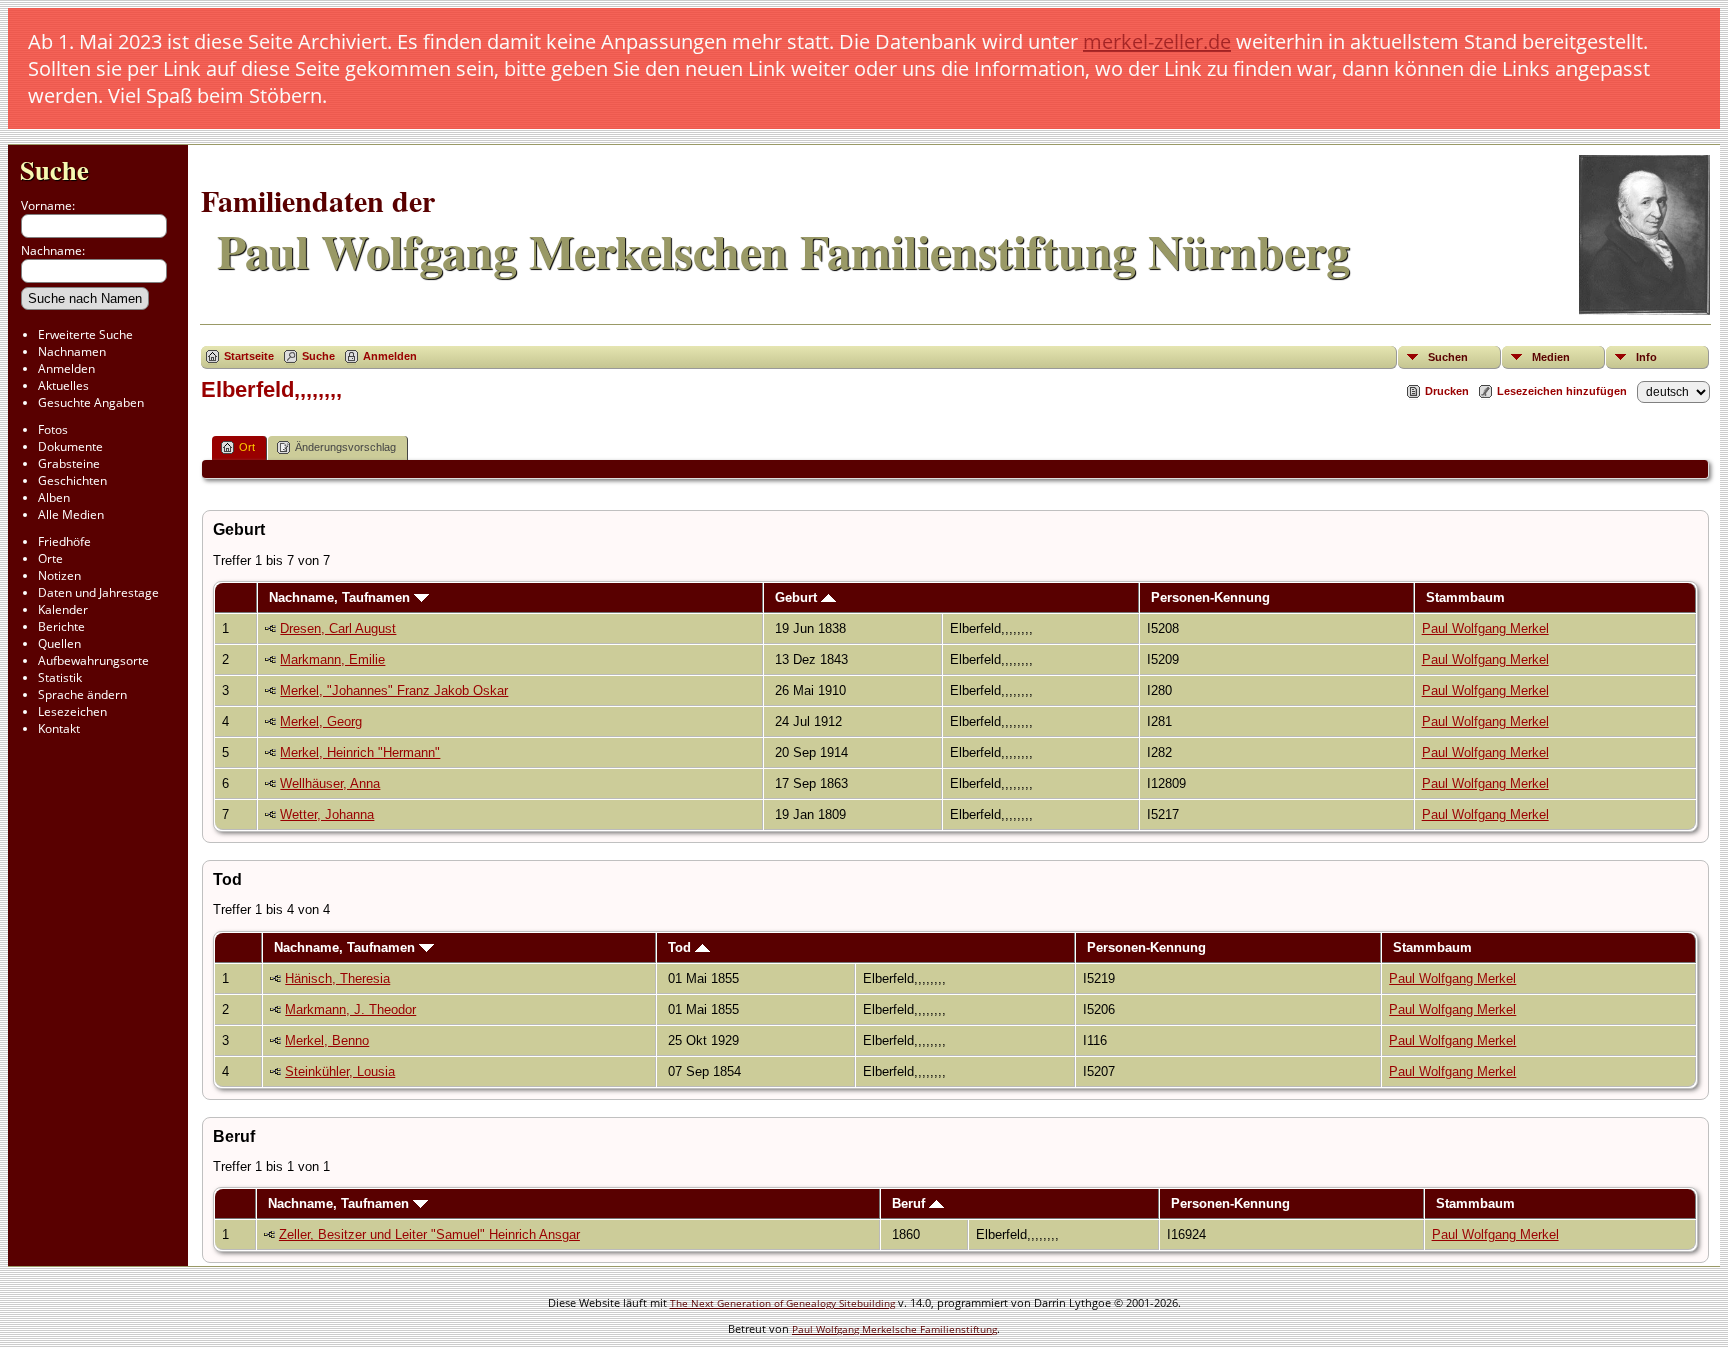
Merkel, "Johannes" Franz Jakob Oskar (394, 690)
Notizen (59, 575)
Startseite (249, 356)
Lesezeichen (72, 711)
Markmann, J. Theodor (350, 1009)
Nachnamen (72, 351)
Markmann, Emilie (332, 659)
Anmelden (66, 368)
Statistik (60, 677)
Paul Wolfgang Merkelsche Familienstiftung (894, 1329)
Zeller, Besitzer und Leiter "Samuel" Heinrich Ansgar (429, 1234)
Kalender (63, 609)
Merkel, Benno (327, 1040)
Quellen (59, 643)
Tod (681, 947)
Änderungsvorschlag (345, 447)
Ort (247, 447)
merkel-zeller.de (1157, 41)
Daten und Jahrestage (98, 592)
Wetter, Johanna (327, 814)
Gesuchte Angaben (91, 402)
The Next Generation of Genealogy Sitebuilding (782, 1303)
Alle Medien (71, 514)
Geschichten (72, 480)
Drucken (1447, 391)
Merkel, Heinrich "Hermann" (360, 752)
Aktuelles (63, 385)
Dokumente (70, 446)
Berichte (61, 626)
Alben (54, 497)
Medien (1551, 357)
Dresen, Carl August (338, 628)
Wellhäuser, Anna (330, 783)
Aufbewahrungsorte (93, 660)
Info (1646, 357)
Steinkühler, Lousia (340, 1071)
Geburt (798, 597)
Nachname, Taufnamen (341, 597)
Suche (54, 169)
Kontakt (59, 728)
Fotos (53, 429)
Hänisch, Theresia (337, 978)
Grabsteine (69, 463)
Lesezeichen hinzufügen (1562, 391)
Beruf (910, 1203)
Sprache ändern (82, 694)
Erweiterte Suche (85, 334)
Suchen (1448, 357)
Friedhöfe (64, 541)
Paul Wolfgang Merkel (1485, 628)
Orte (50, 558)
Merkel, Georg (321, 721)
